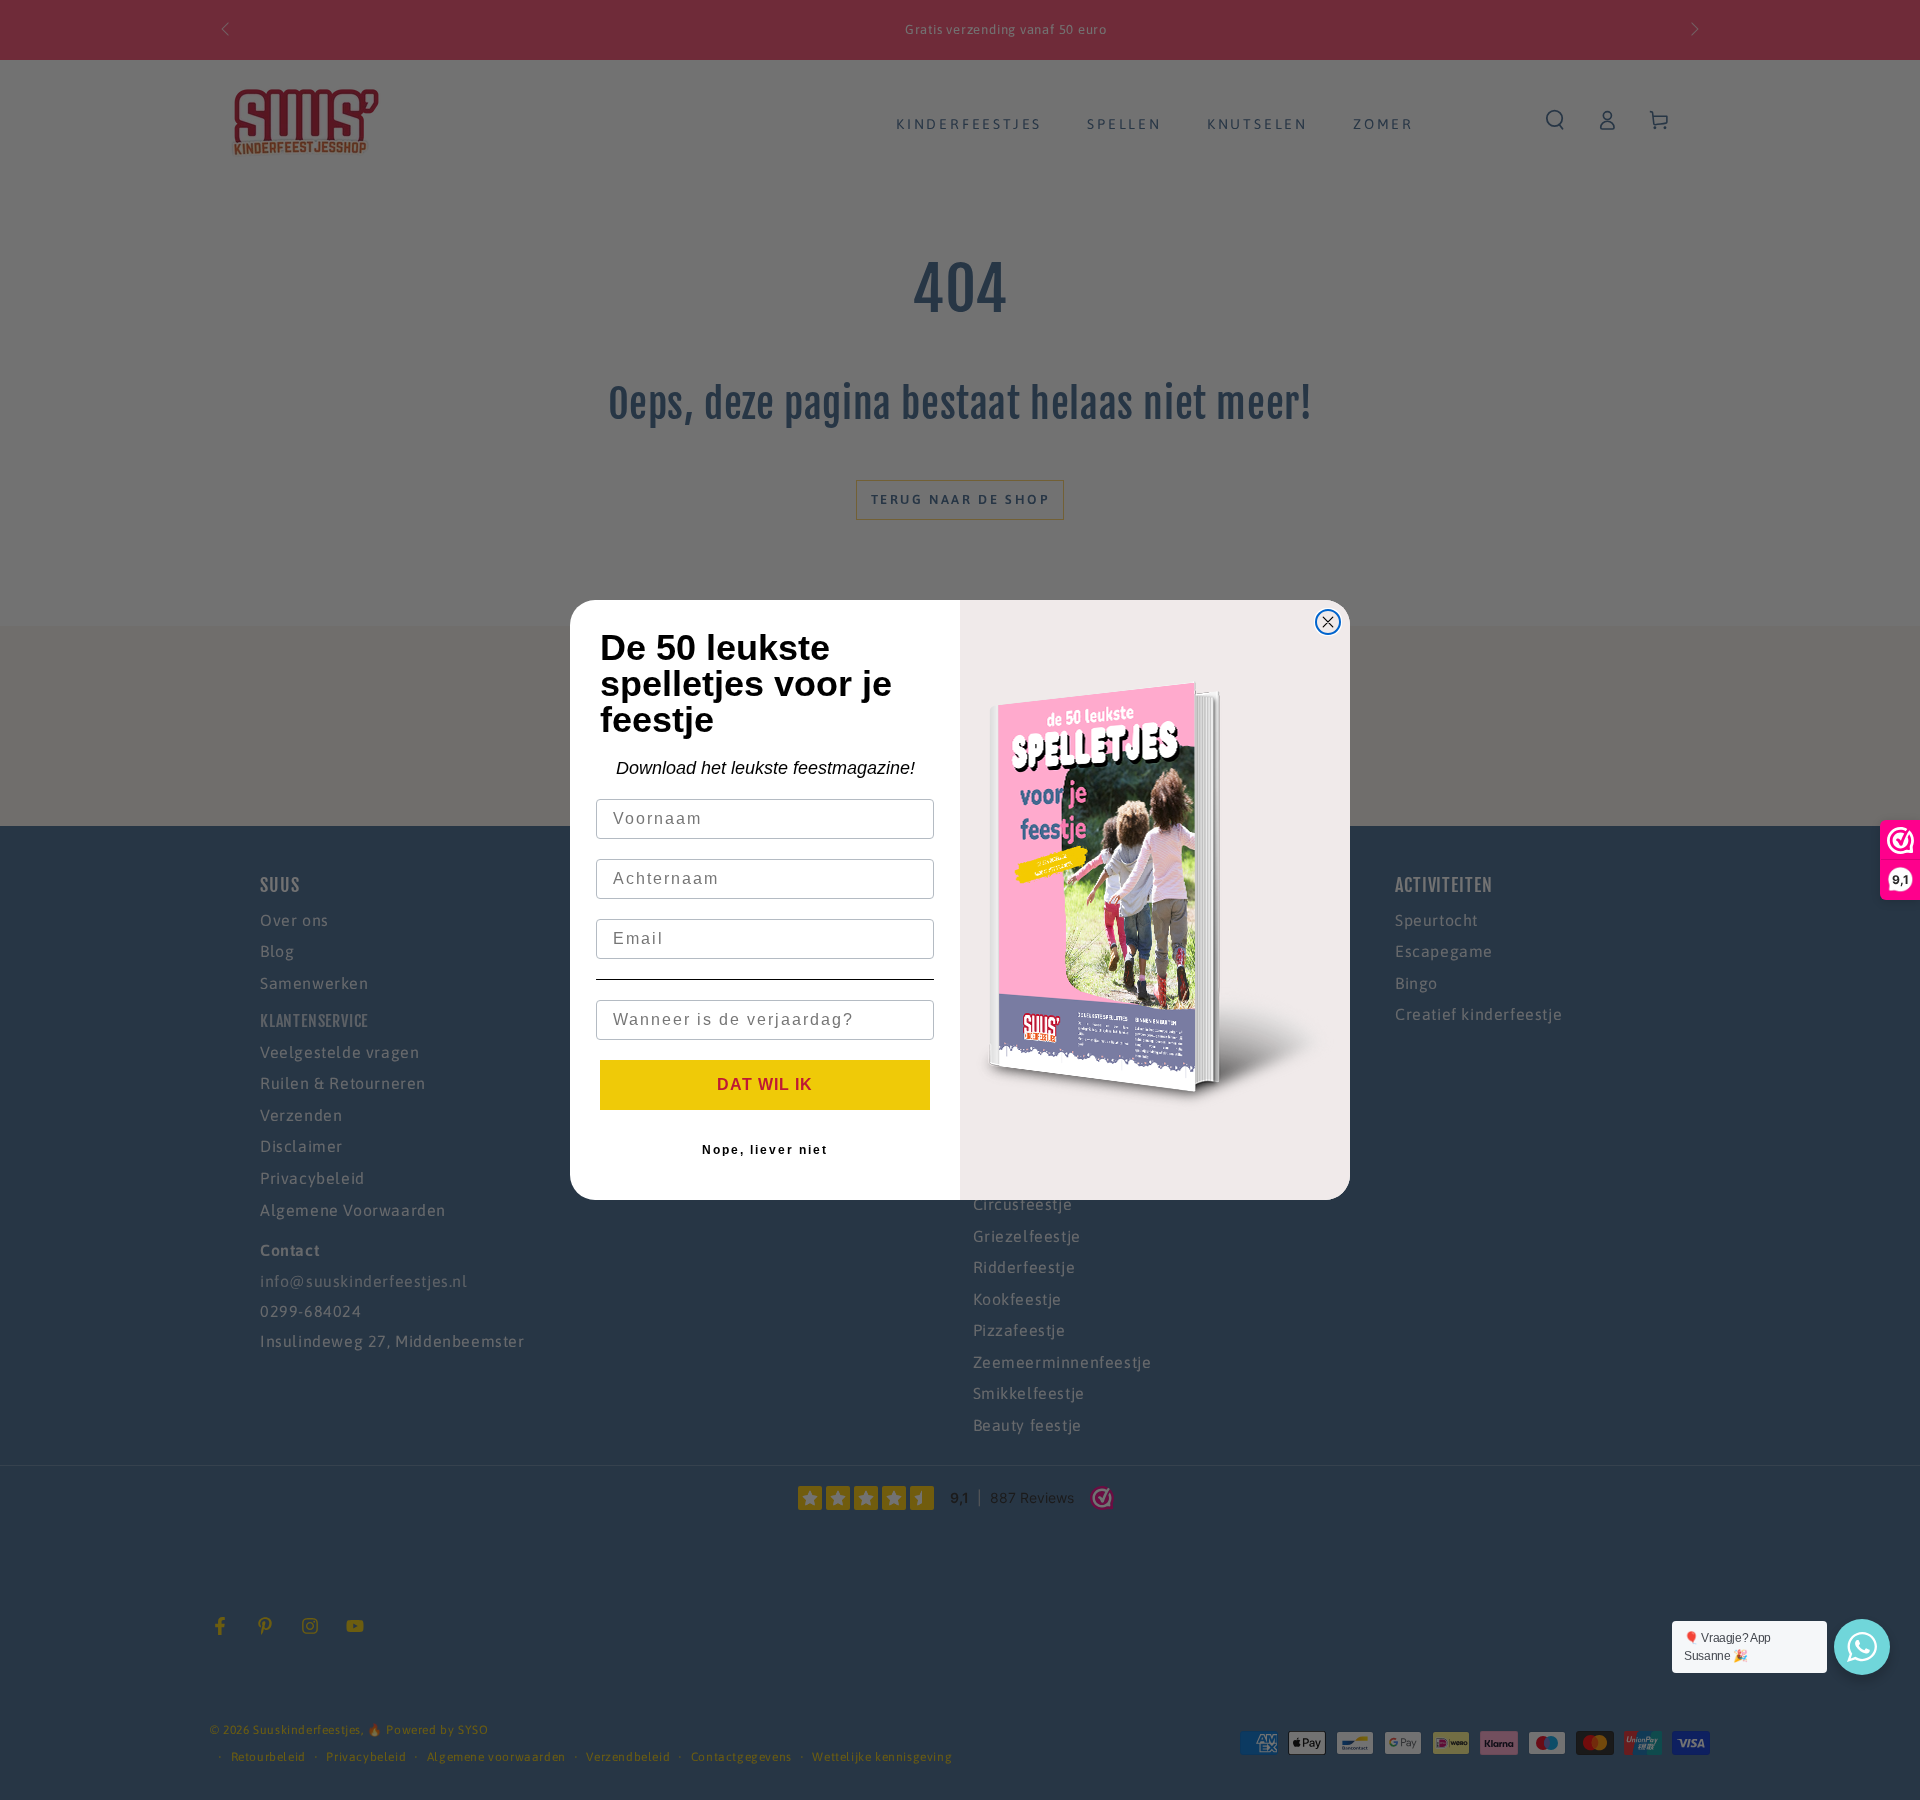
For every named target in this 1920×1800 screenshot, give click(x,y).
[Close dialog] (1328, 622)
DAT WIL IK (765, 1084)
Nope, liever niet (765, 1150)
